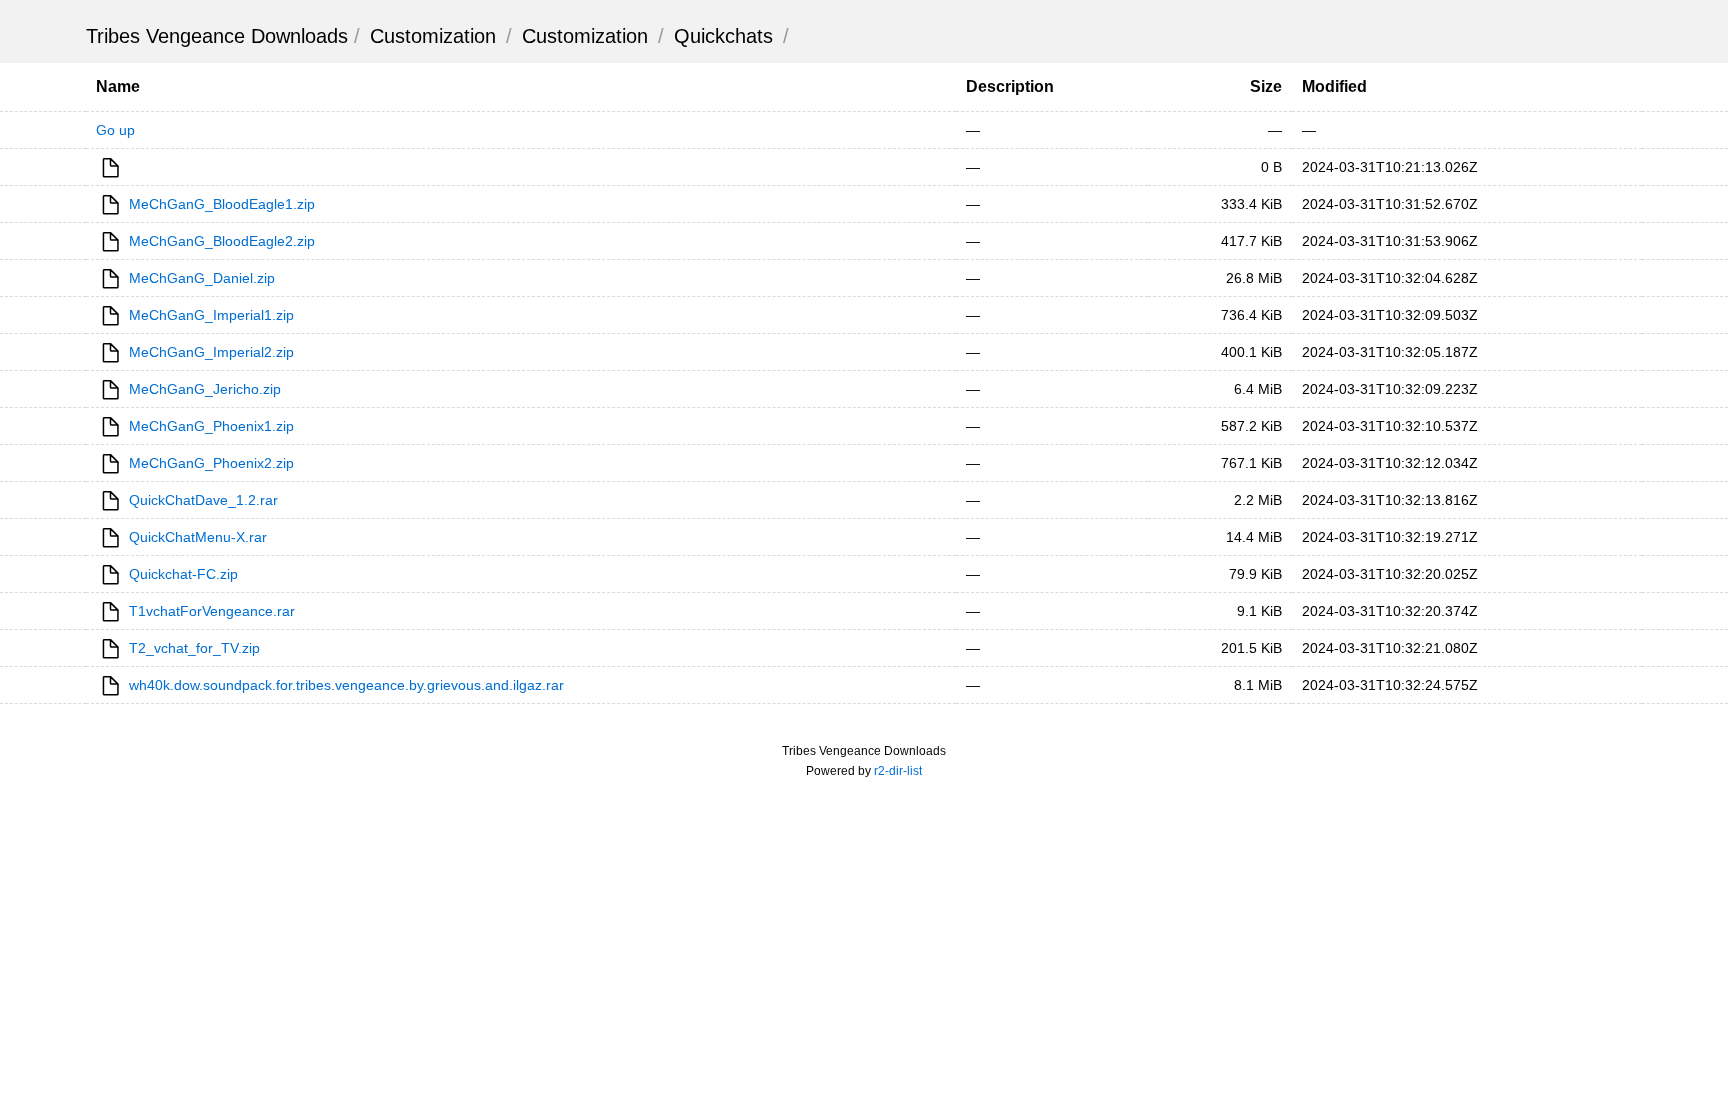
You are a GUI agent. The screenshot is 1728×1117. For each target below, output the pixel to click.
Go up (115, 130)
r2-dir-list (898, 771)
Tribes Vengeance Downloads (217, 36)
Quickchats (723, 36)
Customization (433, 36)
